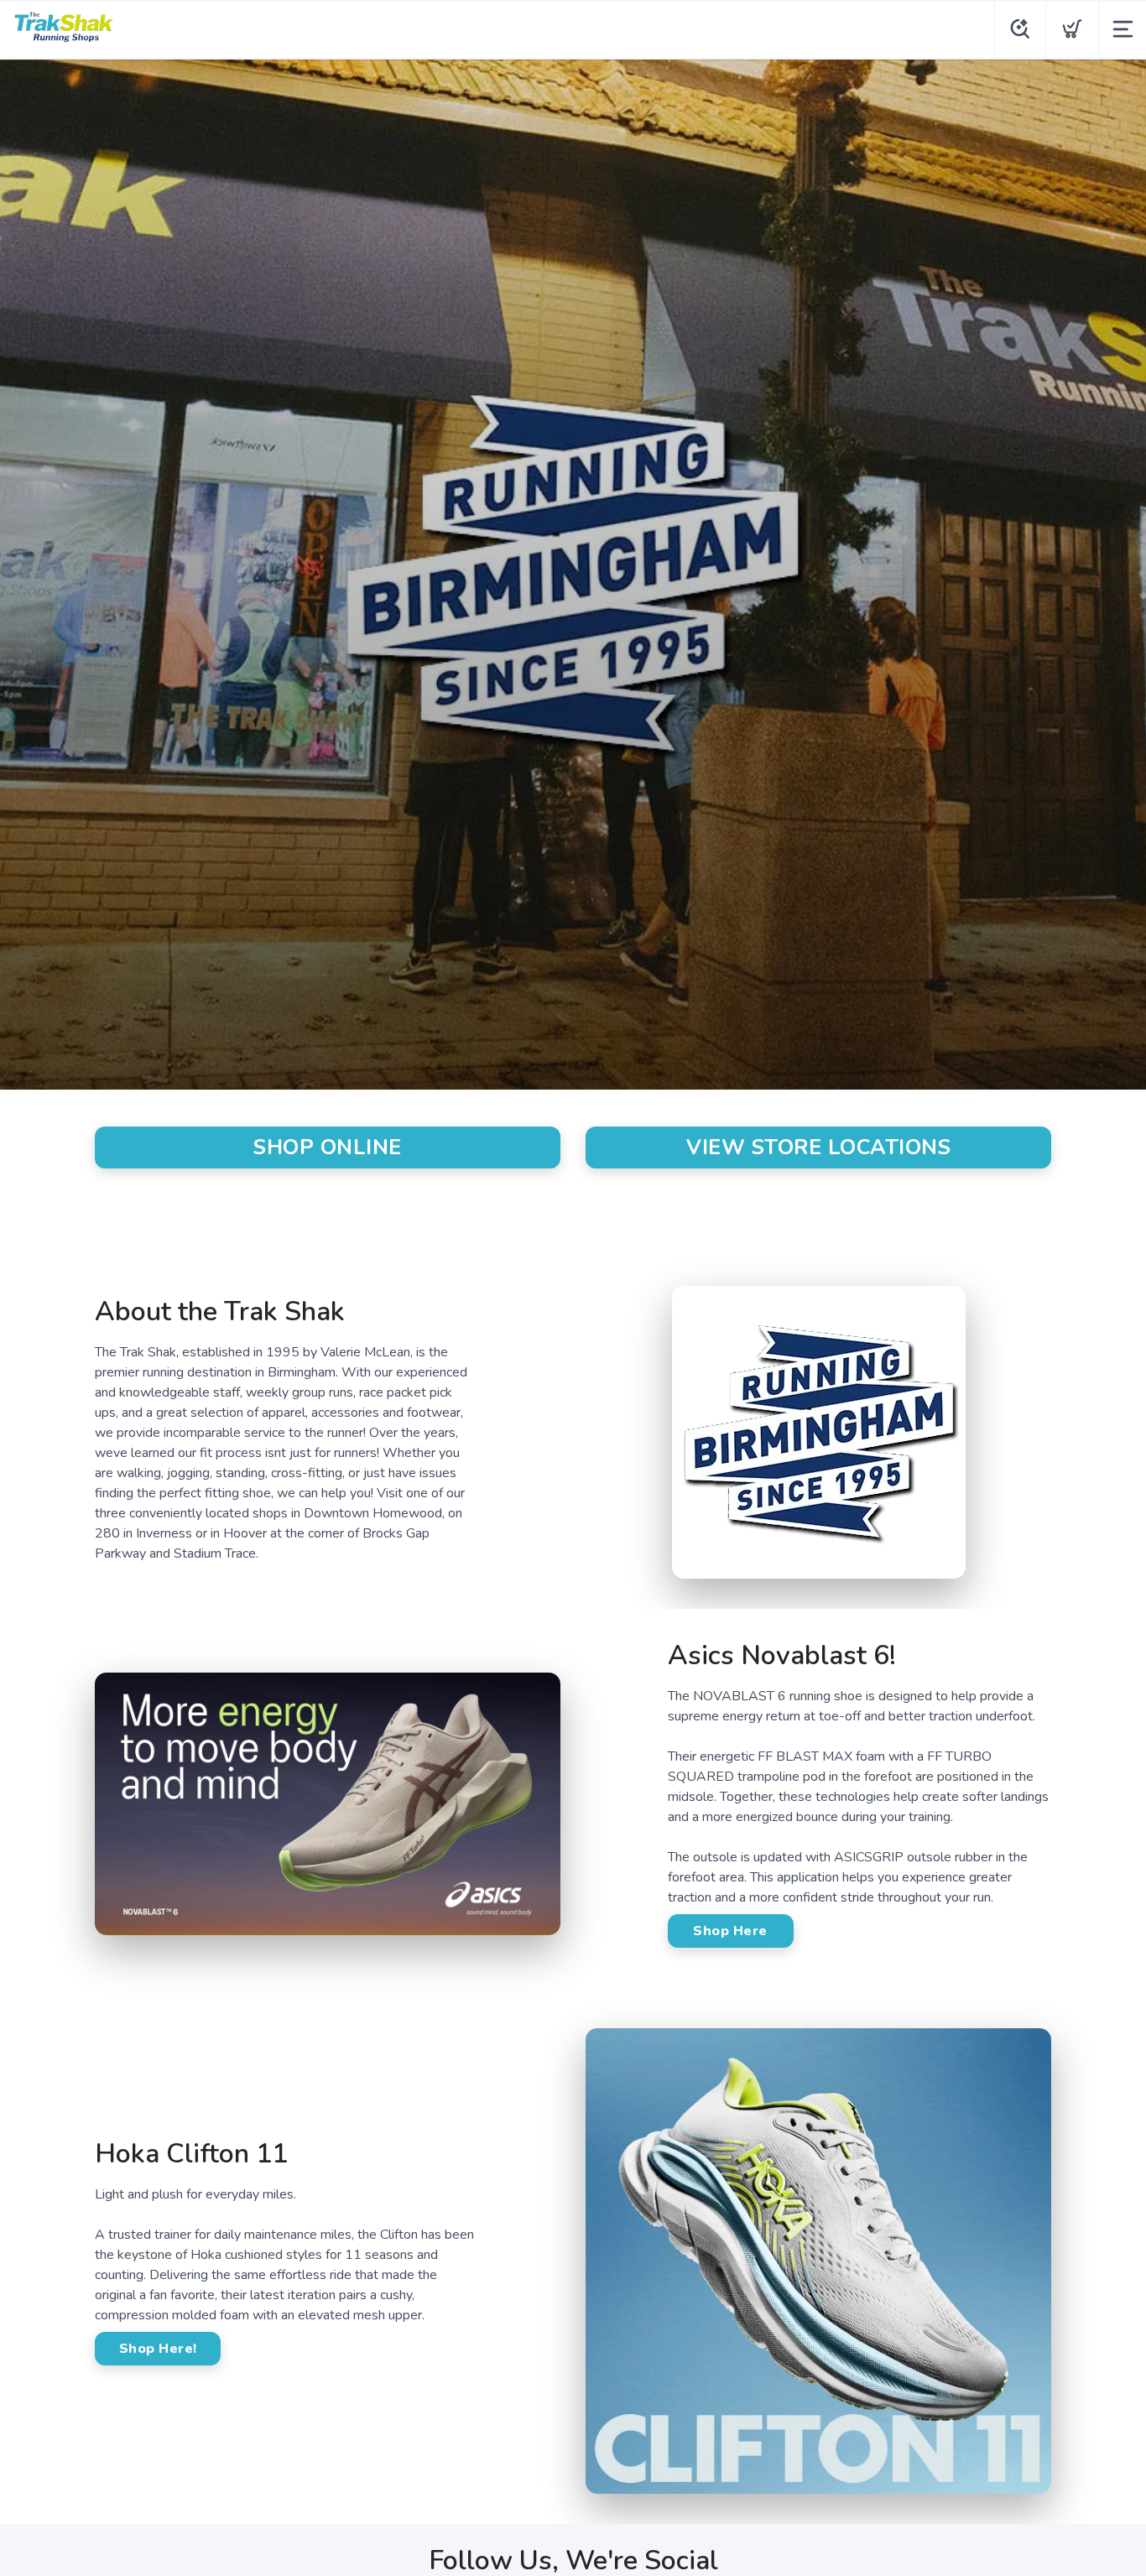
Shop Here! (158, 2349)
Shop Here (730, 1931)
